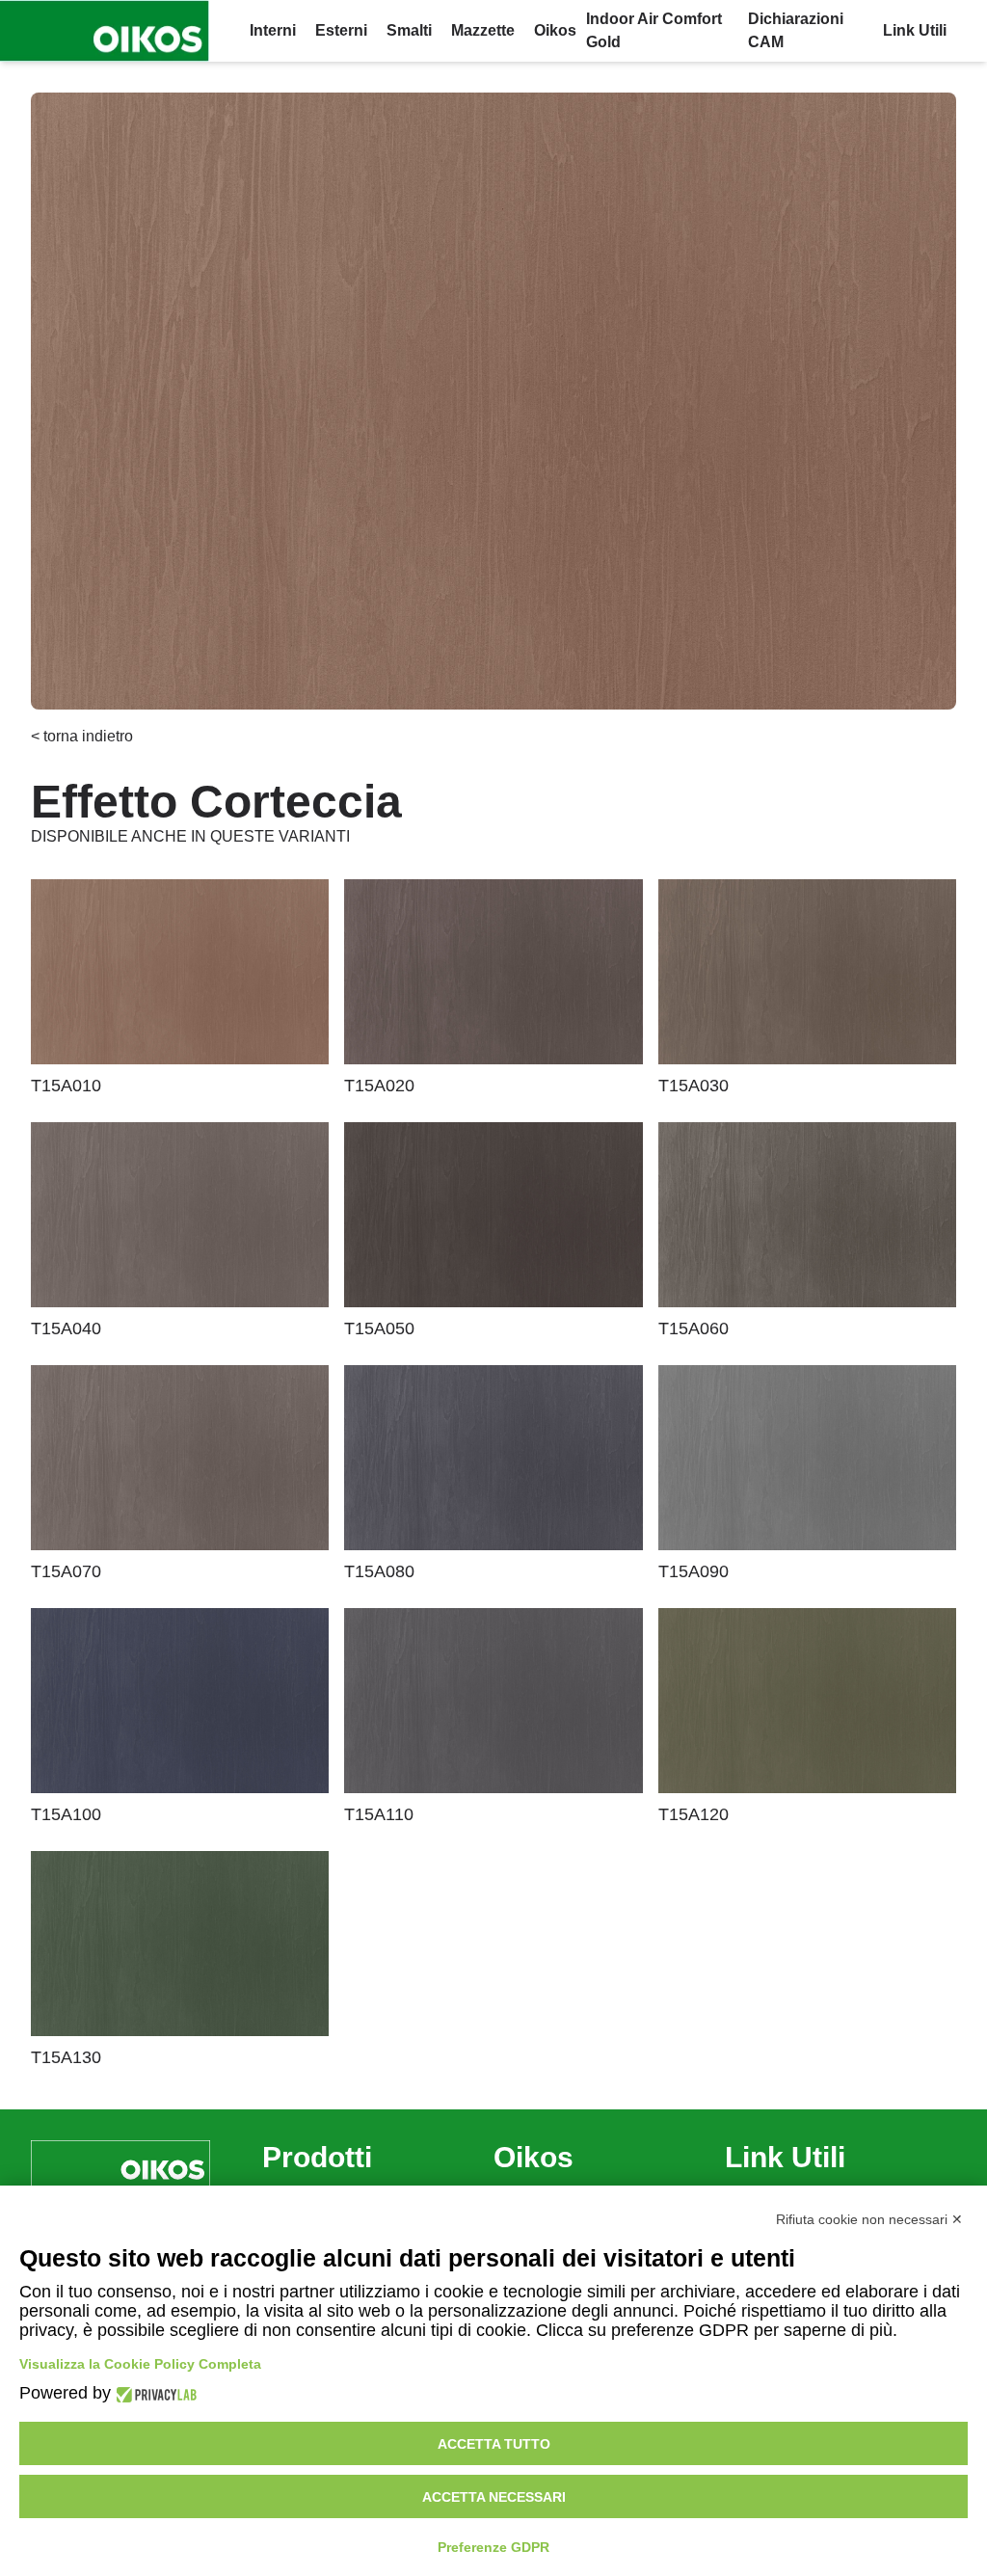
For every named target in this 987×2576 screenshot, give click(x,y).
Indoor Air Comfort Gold (654, 30)
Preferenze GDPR (493, 2547)
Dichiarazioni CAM (796, 30)
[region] (493, 401)
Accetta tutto (494, 2444)
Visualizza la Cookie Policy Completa (140, 2364)
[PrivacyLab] (154, 2393)
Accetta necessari (494, 2497)
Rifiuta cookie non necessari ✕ (869, 2219)
